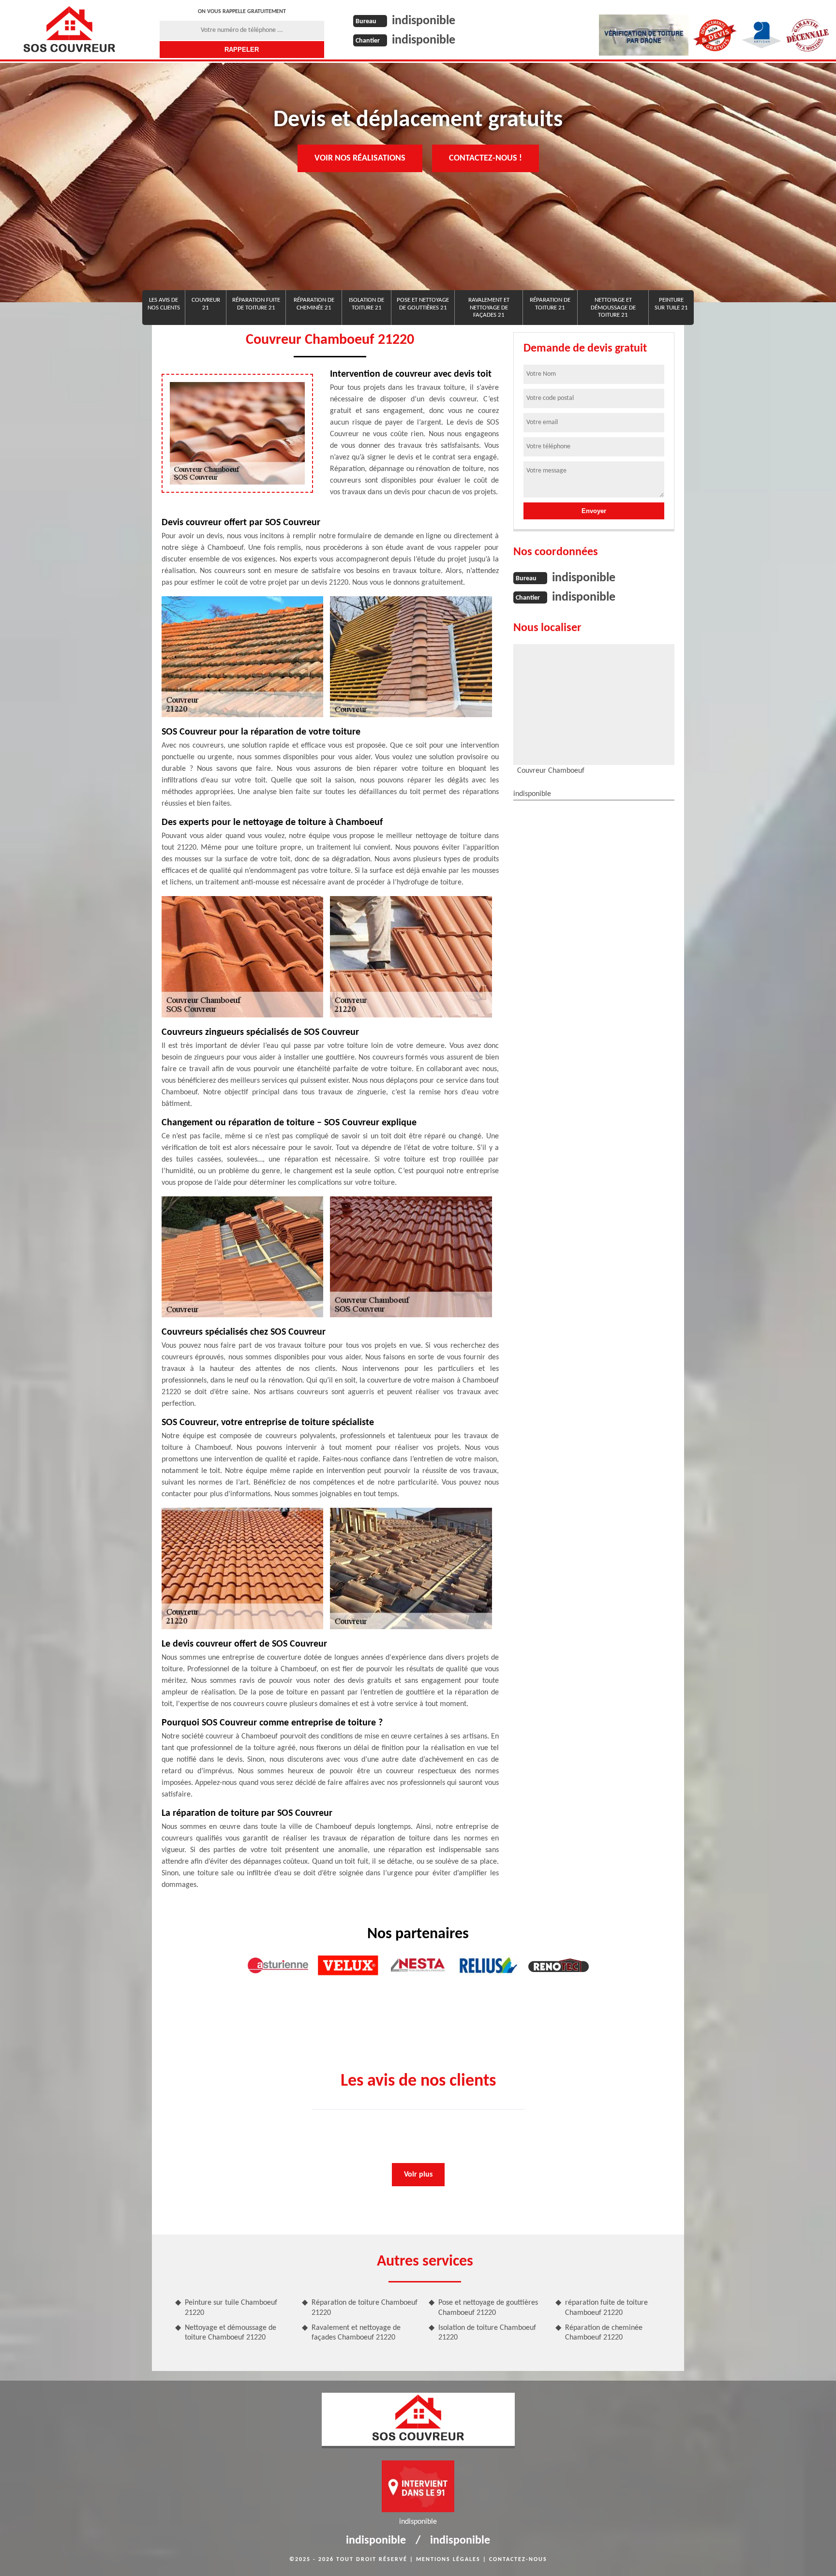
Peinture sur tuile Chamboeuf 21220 (231, 2308)
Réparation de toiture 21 (550, 304)
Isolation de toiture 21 (366, 304)
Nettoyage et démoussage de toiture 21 (613, 308)
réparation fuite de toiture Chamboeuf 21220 (606, 2308)
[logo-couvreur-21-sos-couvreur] (69, 29)
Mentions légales (448, 2560)
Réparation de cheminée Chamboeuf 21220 (604, 2333)
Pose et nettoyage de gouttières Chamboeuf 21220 (488, 2308)
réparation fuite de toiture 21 (256, 304)
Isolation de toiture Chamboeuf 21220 (487, 2333)
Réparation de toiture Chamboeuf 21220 (365, 2308)
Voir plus (418, 2175)
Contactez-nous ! (485, 158)
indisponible (424, 21)
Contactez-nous (518, 2560)
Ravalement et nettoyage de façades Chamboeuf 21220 (356, 2333)
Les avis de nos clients (164, 304)
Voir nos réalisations (360, 158)
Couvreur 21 (206, 304)
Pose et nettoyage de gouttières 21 (423, 304)
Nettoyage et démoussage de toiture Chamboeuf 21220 (231, 2333)
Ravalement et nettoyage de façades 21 (489, 308)
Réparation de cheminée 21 (314, 304)
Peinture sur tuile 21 (671, 304)
